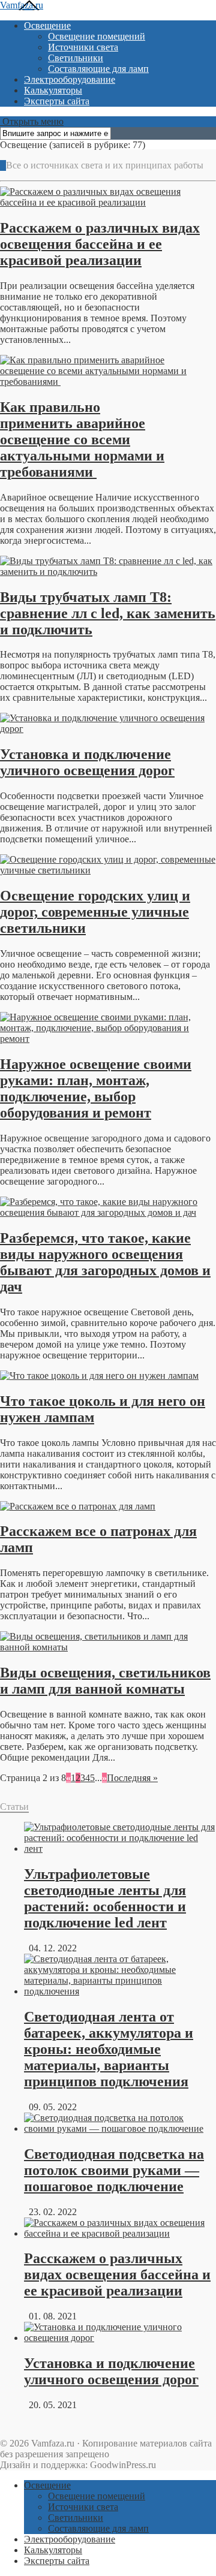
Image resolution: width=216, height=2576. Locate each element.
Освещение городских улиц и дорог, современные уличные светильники (95, 912)
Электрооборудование (70, 79)
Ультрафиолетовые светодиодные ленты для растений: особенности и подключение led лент (105, 1898)
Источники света (83, 47)
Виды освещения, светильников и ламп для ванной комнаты (105, 1681)
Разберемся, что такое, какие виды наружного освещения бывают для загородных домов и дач (105, 1262)
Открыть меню (32, 121)
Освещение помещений (97, 36)
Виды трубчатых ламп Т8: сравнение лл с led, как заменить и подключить (108, 613)
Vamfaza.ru (22, 5)
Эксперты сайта (57, 101)
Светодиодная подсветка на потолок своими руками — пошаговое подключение (114, 2170)
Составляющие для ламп (98, 69)
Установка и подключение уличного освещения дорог (87, 762)
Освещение (47, 25)
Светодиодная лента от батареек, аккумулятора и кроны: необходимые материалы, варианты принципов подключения (109, 2049)
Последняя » (132, 1778)
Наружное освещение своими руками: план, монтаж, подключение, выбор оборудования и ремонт (96, 1088)
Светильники (76, 58)
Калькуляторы (53, 90)
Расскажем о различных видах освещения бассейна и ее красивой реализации (100, 244)
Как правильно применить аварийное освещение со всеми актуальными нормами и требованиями (82, 439)
